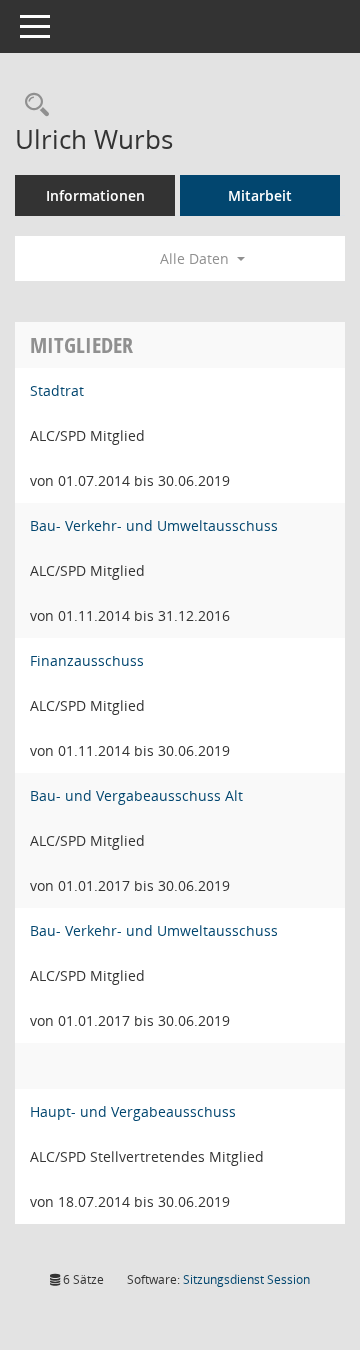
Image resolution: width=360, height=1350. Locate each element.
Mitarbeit (260, 195)
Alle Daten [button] (196, 258)
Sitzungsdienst (246, 1279)
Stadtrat (57, 390)
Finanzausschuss (87, 660)
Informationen (95, 195)
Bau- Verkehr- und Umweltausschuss (154, 525)
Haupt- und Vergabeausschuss (133, 1111)
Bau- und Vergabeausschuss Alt (136, 795)
